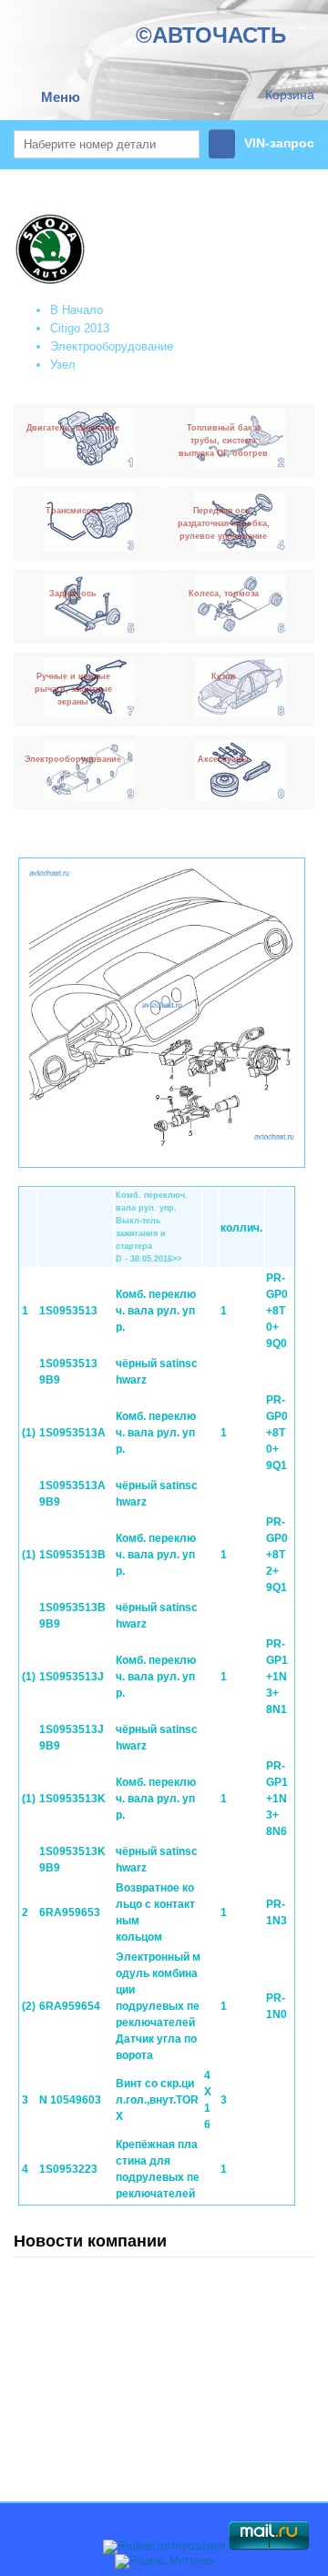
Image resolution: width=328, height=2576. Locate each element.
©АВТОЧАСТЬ (211, 35)
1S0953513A (72, 1433)
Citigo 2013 (80, 328)
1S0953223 (68, 2169)
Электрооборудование (112, 346)
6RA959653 (70, 1912)
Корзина (290, 95)
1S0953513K (72, 1799)
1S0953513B (72, 1555)
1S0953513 (68, 1311)
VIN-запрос (279, 143)
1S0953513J (72, 1677)
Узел (63, 365)
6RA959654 (70, 2006)
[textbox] (107, 144)
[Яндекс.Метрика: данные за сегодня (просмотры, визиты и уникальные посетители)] (164, 2561)
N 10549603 (70, 2100)
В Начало (77, 310)
